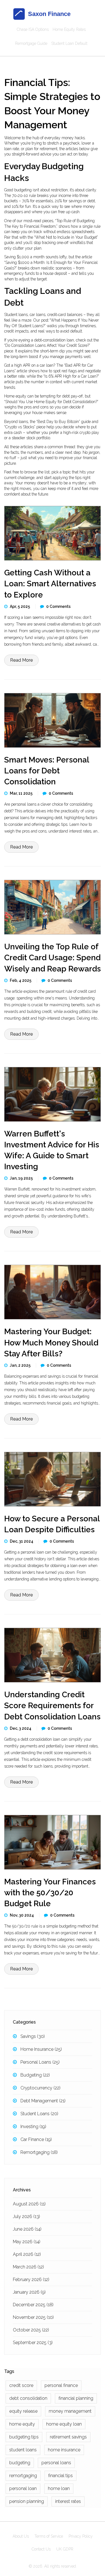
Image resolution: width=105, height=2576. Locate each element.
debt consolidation (28, 2398)
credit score (21, 2385)
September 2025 (33, 2343)
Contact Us (41, 2549)
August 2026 (29, 2204)
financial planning (76, 2398)
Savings (33, 2036)
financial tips (60, 2476)
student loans (23, 2450)
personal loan (23, 2488)
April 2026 (27, 2254)
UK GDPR (65, 2549)
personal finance (61, 2385)
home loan (59, 2488)
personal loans (56, 2463)
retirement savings (68, 2437)
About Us (21, 2536)
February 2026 (31, 2279)
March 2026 (28, 2267)
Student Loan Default (69, 43)
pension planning (27, 2501)
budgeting (20, 2463)
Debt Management (43, 2101)
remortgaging (23, 2476)
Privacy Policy (81, 2536)
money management (70, 2411)
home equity (22, 2424)
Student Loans (39, 2114)
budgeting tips (24, 2437)
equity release (23, 2411)
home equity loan (64, 2424)
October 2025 (31, 2330)
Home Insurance (41, 2049)
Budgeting (35, 2075)
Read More (21, 660)
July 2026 (26, 2216)
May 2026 (27, 2242)
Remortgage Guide (31, 43)
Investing (33, 2127)
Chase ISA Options (33, 29)
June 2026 (27, 2229)
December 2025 (33, 2305)
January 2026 (29, 2292)
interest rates (68, 2501)
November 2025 (33, 2317)
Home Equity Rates (69, 29)
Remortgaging (39, 2152)
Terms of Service (49, 2536)
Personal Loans (40, 2062)
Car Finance (36, 2139)
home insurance (64, 2450)
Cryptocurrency (40, 2088)
